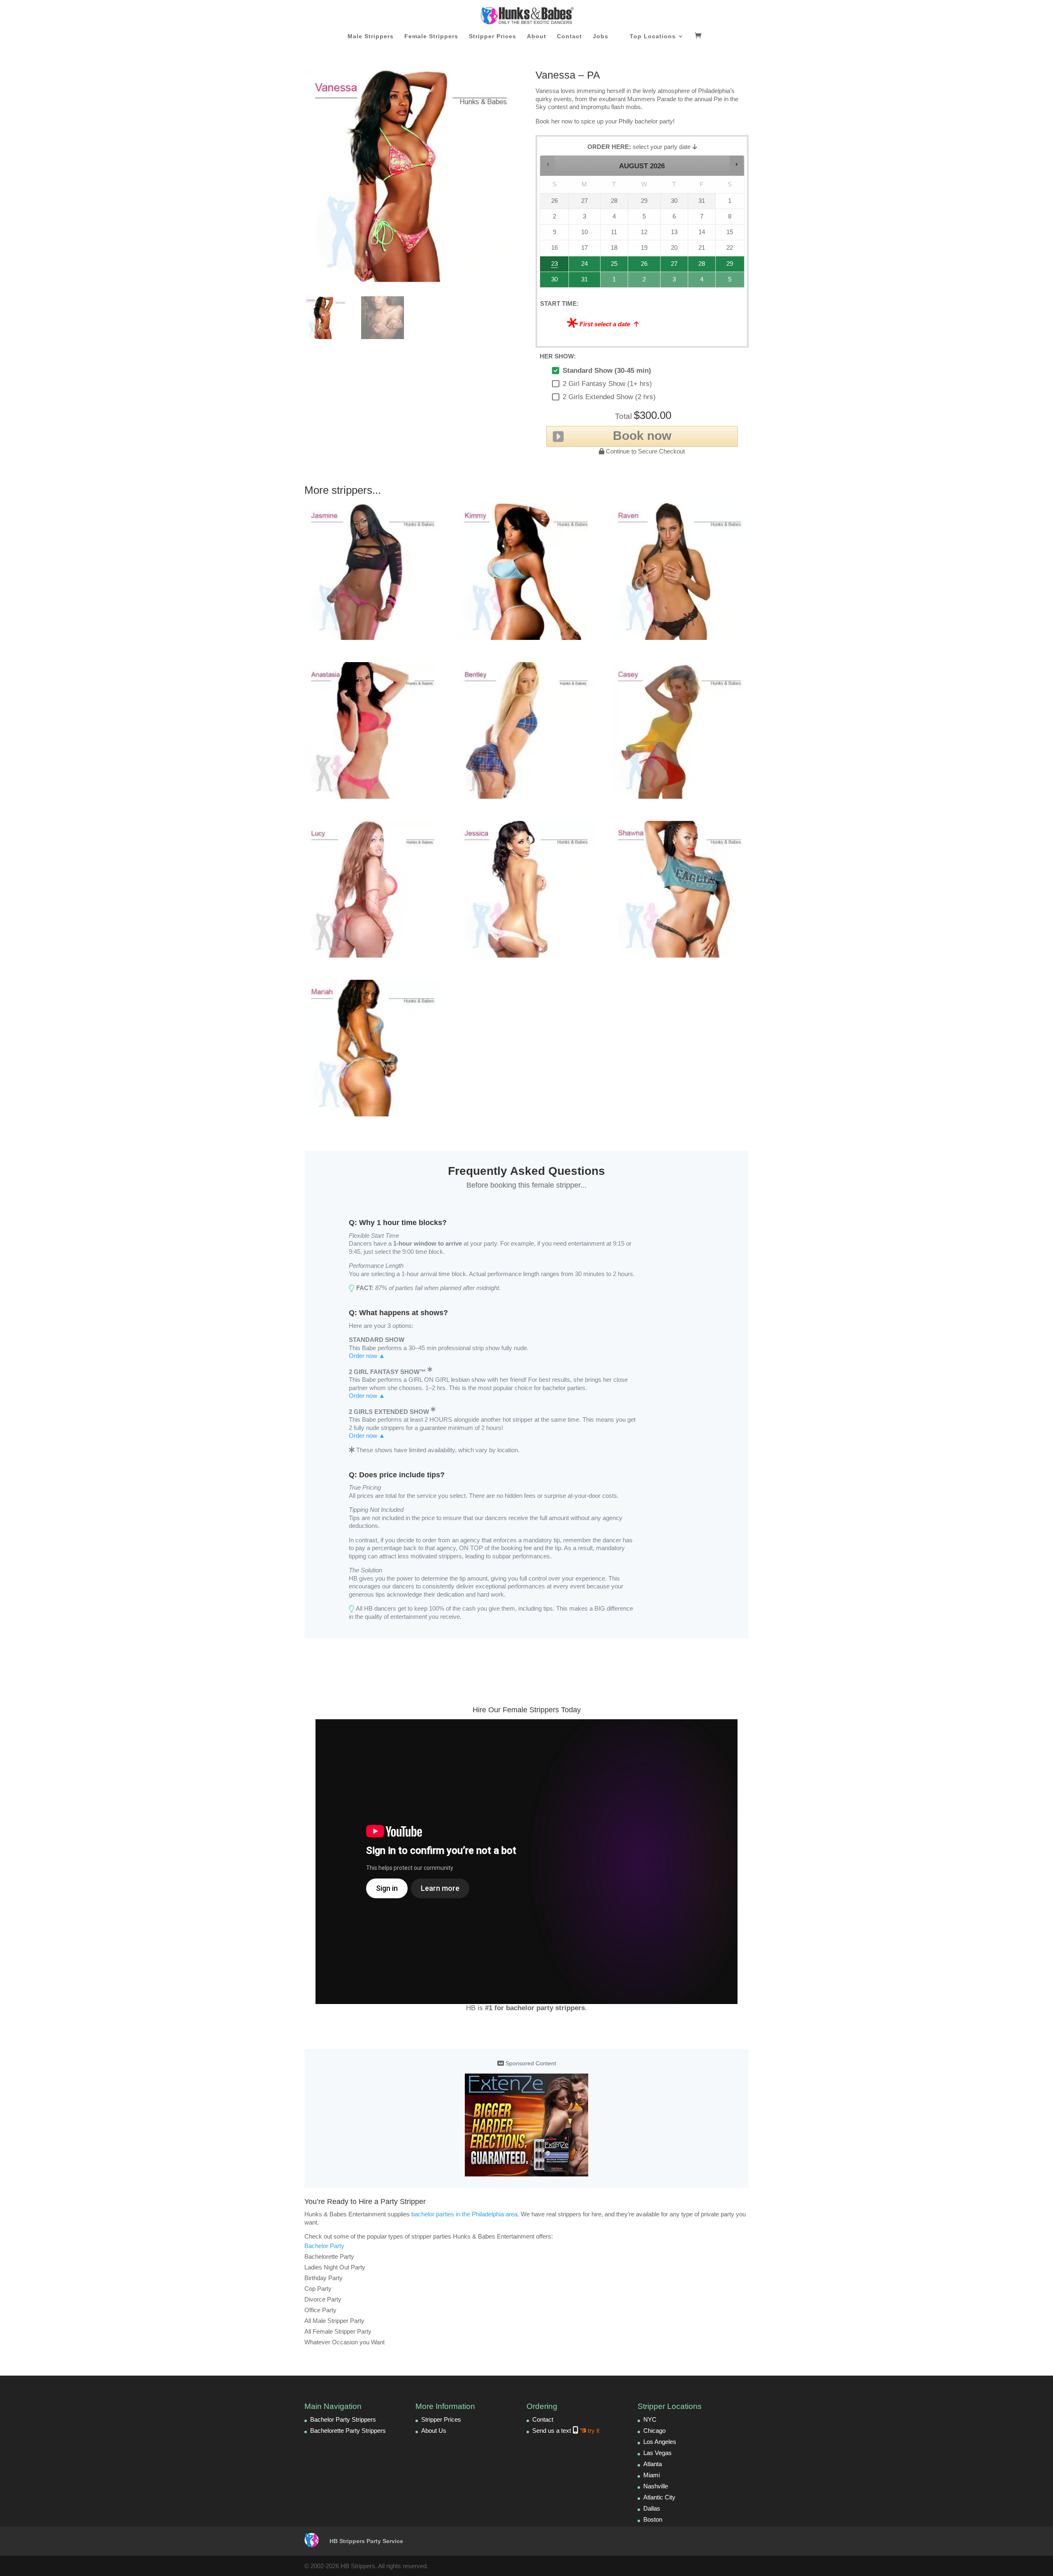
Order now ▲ (367, 1356)
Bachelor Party (324, 2246)
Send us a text (566, 2431)
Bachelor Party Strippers (343, 2419)
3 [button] (675, 282)
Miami (652, 2475)
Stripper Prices (493, 36)
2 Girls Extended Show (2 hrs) (609, 397)
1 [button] (615, 282)
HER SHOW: (558, 356)
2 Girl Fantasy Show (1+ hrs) (607, 384)
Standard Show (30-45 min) (607, 371)
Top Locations (653, 36)
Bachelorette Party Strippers (348, 2431)
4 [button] (702, 282)
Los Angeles (660, 2442)
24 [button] (581, 266)
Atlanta (653, 2464)
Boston (653, 2519)
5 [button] (730, 282)
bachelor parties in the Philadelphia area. (465, 2214)
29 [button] (729, 266)
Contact (569, 36)
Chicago (654, 2431)
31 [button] (581, 282)
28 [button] (698, 266)
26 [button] (645, 266)
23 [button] (551, 266)
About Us (434, 2431)
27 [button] (674, 266)
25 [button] (613, 266)
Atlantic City (659, 2497)
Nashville (656, 2486)
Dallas (652, 2508)
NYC (650, 2419)
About (537, 36)
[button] (548, 164)
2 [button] (645, 282)
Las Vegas (658, 2453)
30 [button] (551, 282)
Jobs (601, 36)
